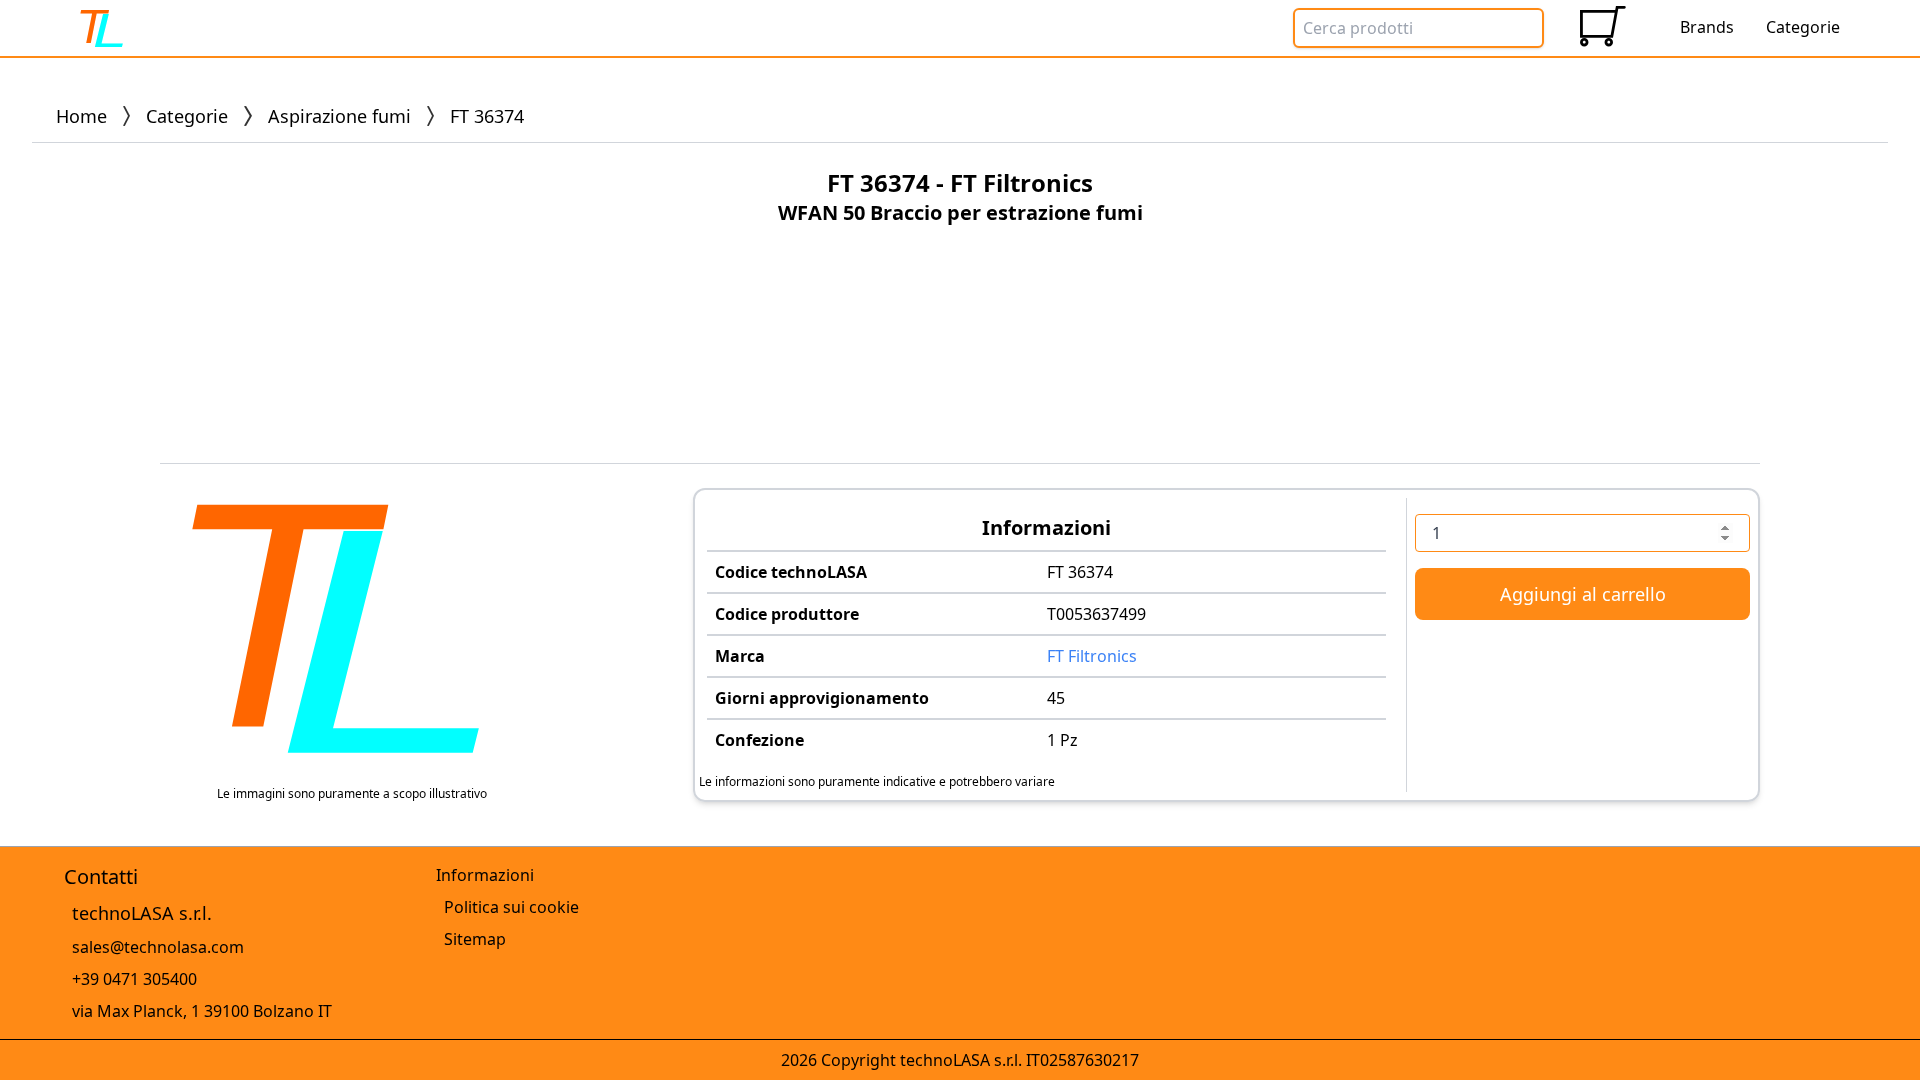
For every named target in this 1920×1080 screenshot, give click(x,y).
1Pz (1062, 740)
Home (81, 116)
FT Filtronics (1092, 656)
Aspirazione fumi (339, 116)
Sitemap (475, 939)
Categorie (187, 116)
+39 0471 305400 (134, 979)
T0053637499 (1096, 614)
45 (1056, 698)
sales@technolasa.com (158, 947)
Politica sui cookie (511, 907)
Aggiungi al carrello (1583, 594)
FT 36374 (1080, 572)
